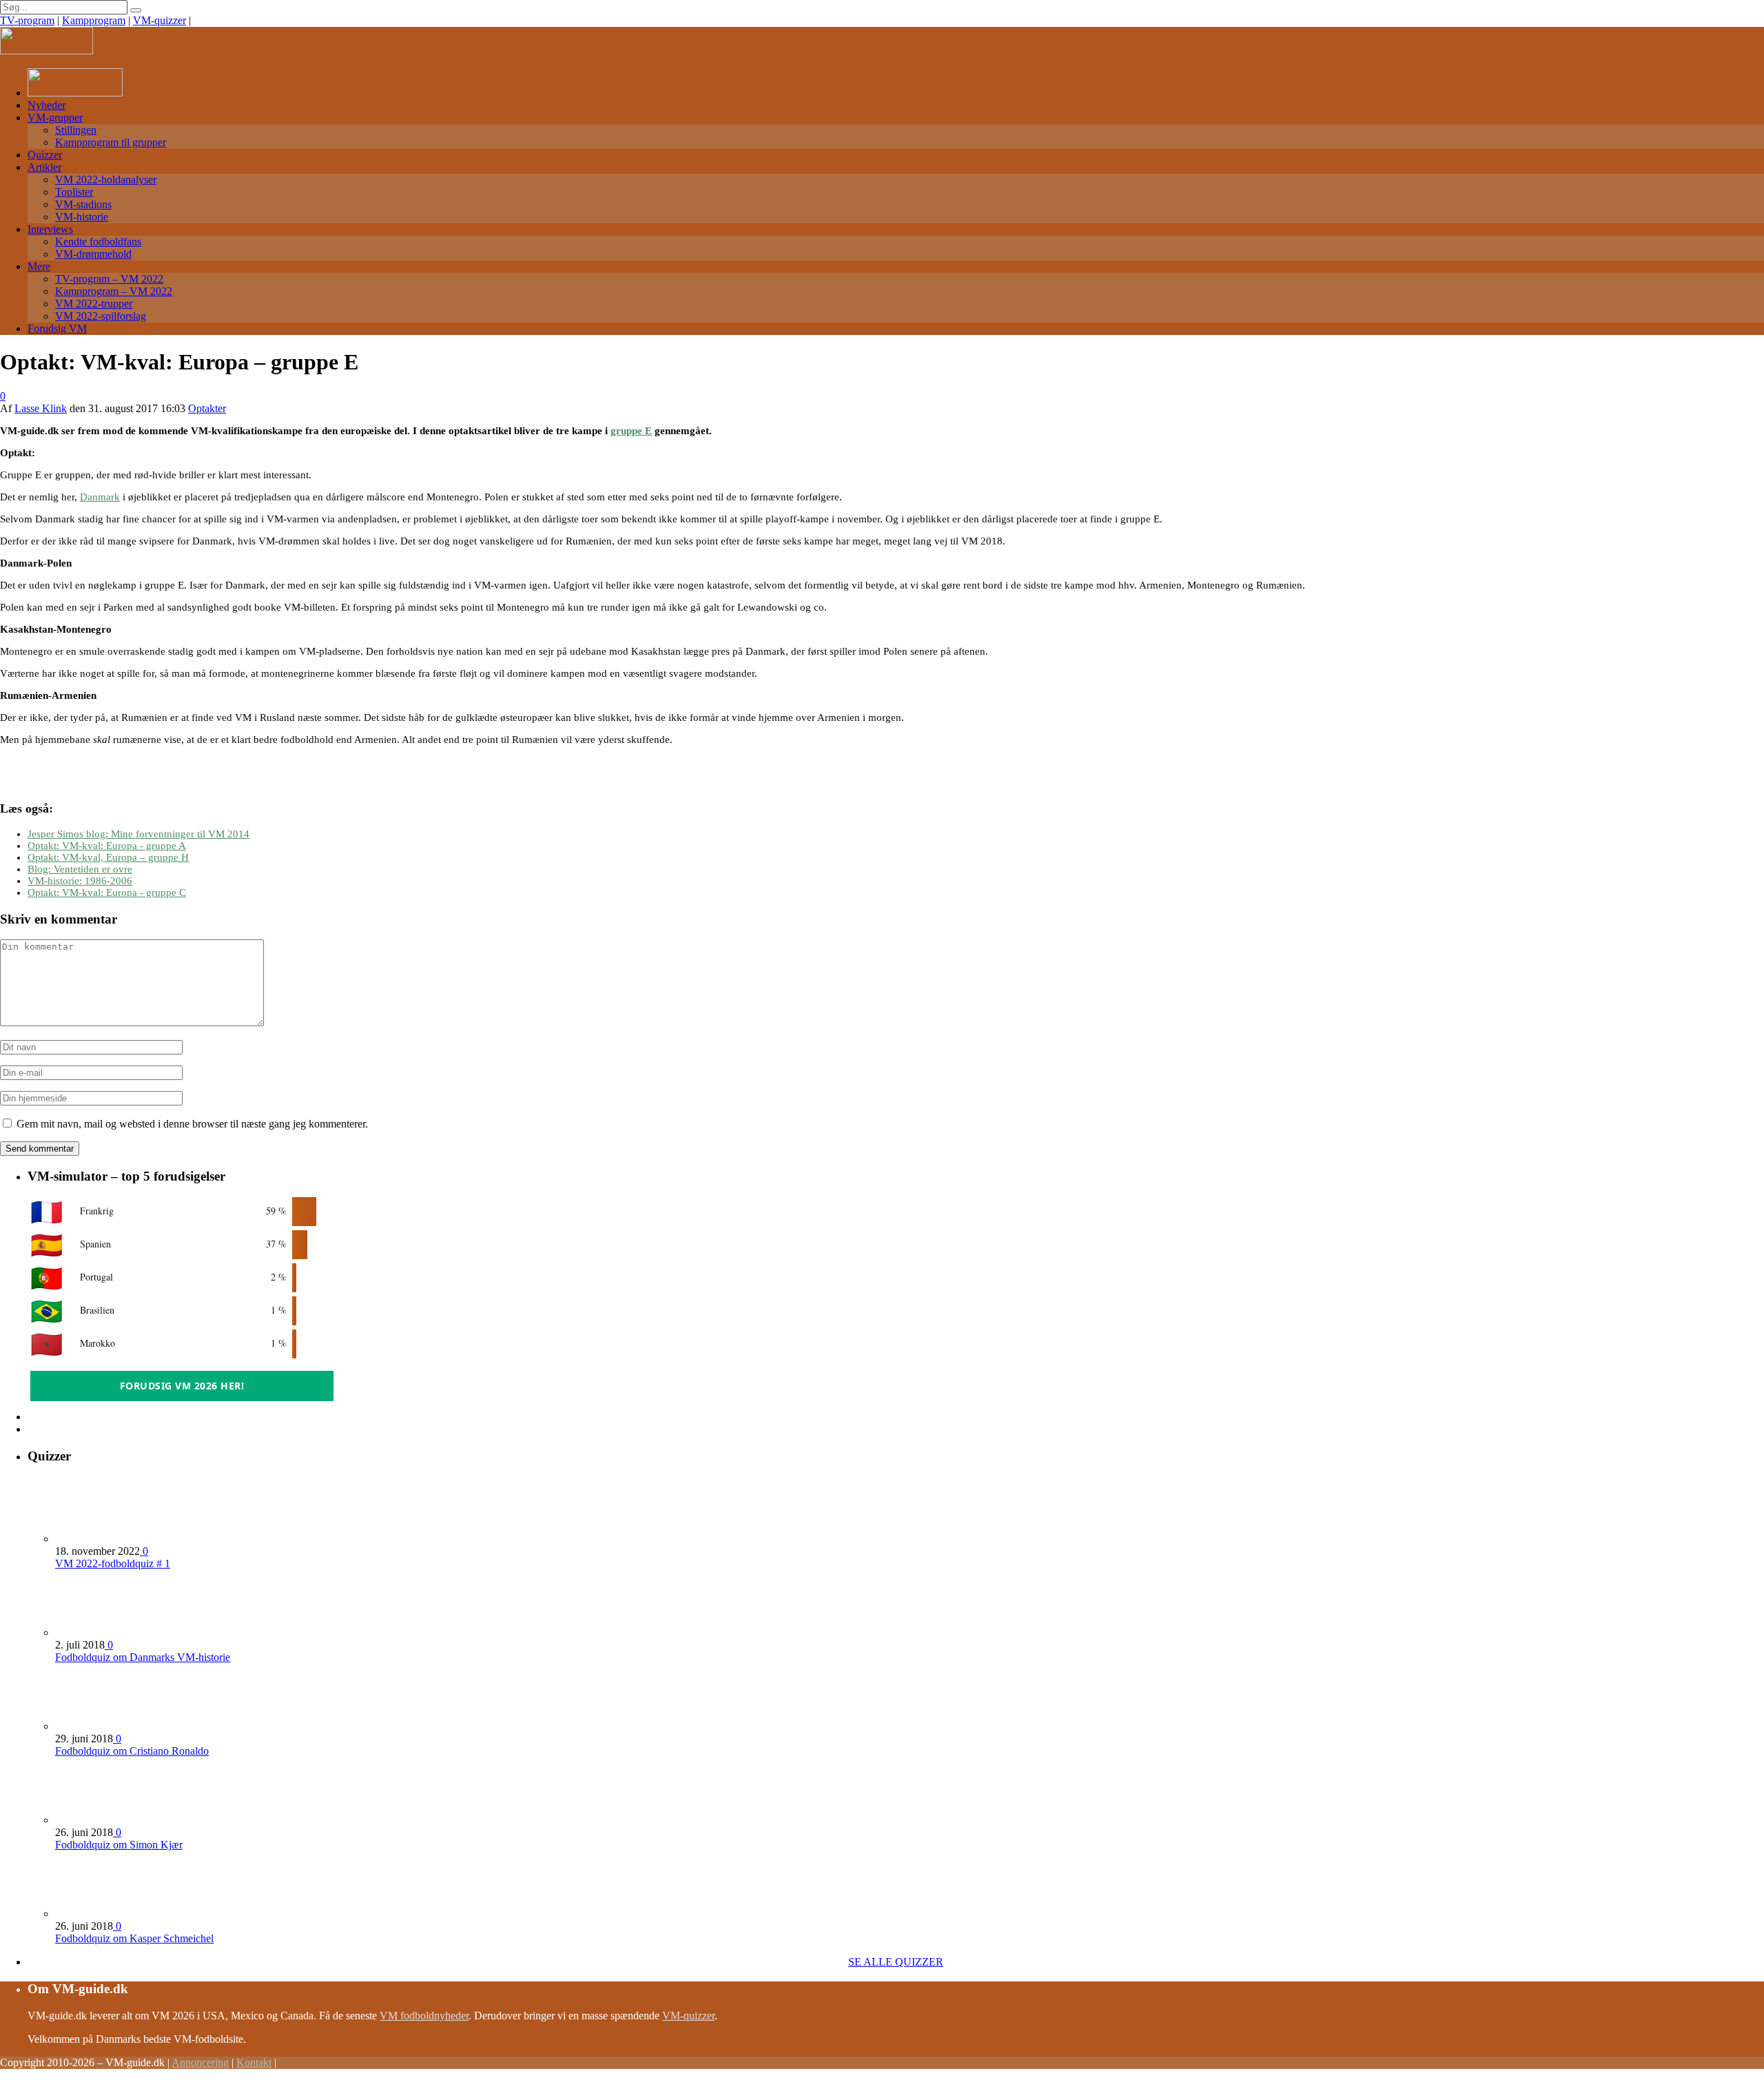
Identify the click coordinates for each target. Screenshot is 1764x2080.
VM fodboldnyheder (424, 2016)
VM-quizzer (160, 20)
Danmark (100, 497)
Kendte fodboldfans (98, 242)
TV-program (27, 20)
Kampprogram (94, 20)
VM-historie (82, 217)
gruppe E (631, 431)
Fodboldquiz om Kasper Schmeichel (134, 1938)
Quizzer (45, 155)
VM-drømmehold (93, 254)
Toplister (74, 192)
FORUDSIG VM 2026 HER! (182, 1386)
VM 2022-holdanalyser (106, 180)
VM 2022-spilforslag (101, 316)
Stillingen (76, 130)
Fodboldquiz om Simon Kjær (119, 1845)
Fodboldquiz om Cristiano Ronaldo (132, 1751)
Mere (39, 266)
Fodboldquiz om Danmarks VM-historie (143, 1657)
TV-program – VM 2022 (109, 279)
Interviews (50, 229)
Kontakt (254, 2062)
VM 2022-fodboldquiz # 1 (113, 1563)
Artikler (44, 167)
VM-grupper (55, 118)
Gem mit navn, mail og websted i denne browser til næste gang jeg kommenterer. (192, 1124)
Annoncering (200, 2062)
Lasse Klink (41, 408)
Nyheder (47, 105)
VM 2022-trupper (94, 304)
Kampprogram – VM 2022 (114, 291)
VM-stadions (83, 204)
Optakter (207, 408)
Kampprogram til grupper (111, 142)
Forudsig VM (57, 328)
